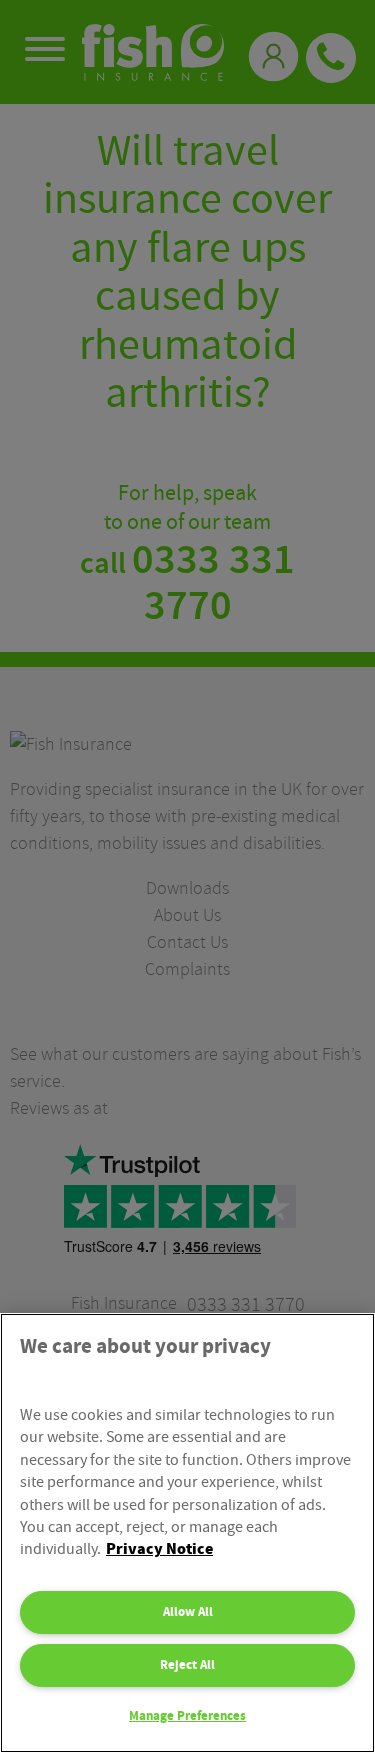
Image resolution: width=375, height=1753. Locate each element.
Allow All (188, 1612)
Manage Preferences (187, 1716)
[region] (187, 1533)
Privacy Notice (159, 1549)
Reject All (187, 1665)
